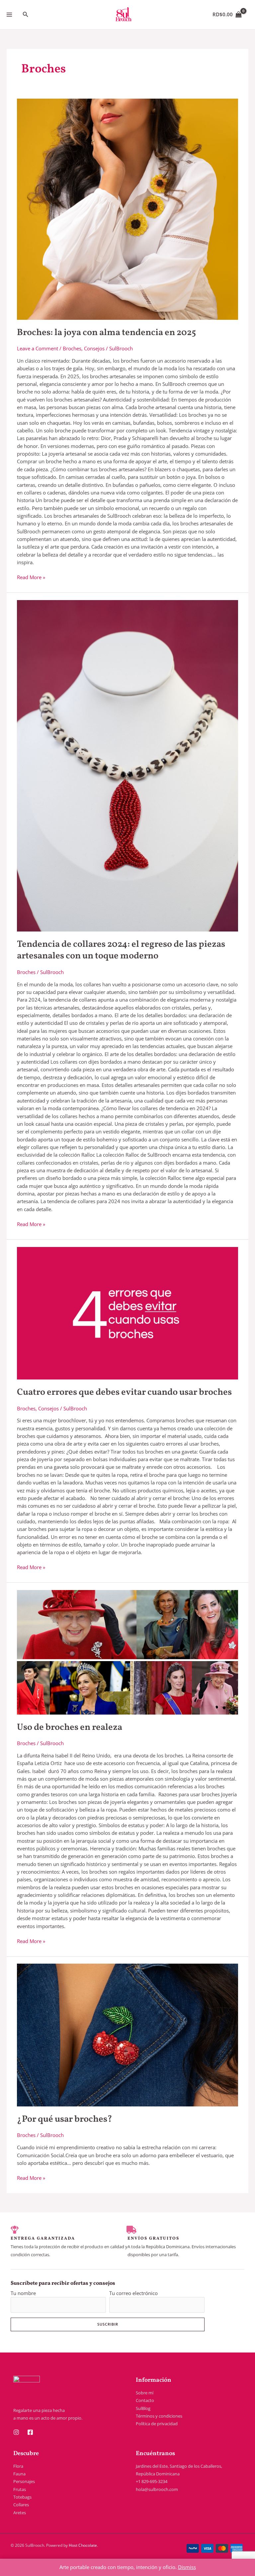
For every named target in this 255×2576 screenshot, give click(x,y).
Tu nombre (23, 2293)
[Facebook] (30, 2432)
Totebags (22, 2497)
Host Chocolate (83, 2545)
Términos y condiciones (159, 2416)
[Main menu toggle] (9, 15)
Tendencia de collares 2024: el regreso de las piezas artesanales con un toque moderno (121, 950)
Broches (72, 348)
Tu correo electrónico (133, 2293)
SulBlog (143, 2408)
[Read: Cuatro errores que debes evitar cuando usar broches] (127, 1313)
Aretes (20, 2513)
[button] (26, 15)
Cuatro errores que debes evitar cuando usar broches (124, 1392)
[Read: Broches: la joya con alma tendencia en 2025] (127, 209)
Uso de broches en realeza (70, 1728)
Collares (21, 2505)
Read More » (31, 577)
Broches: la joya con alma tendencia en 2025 (106, 333)
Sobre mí (145, 2393)
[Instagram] (16, 2432)
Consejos (94, 348)
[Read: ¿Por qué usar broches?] (127, 2035)
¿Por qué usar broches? (65, 2119)
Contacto (145, 2400)
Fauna (19, 2474)
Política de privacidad (157, 2424)
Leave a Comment (38, 348)
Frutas (20, 2489)
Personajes (24, 2481)
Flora (18, 2466)
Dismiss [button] (187, 2567)
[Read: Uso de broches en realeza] (127, 1652)
